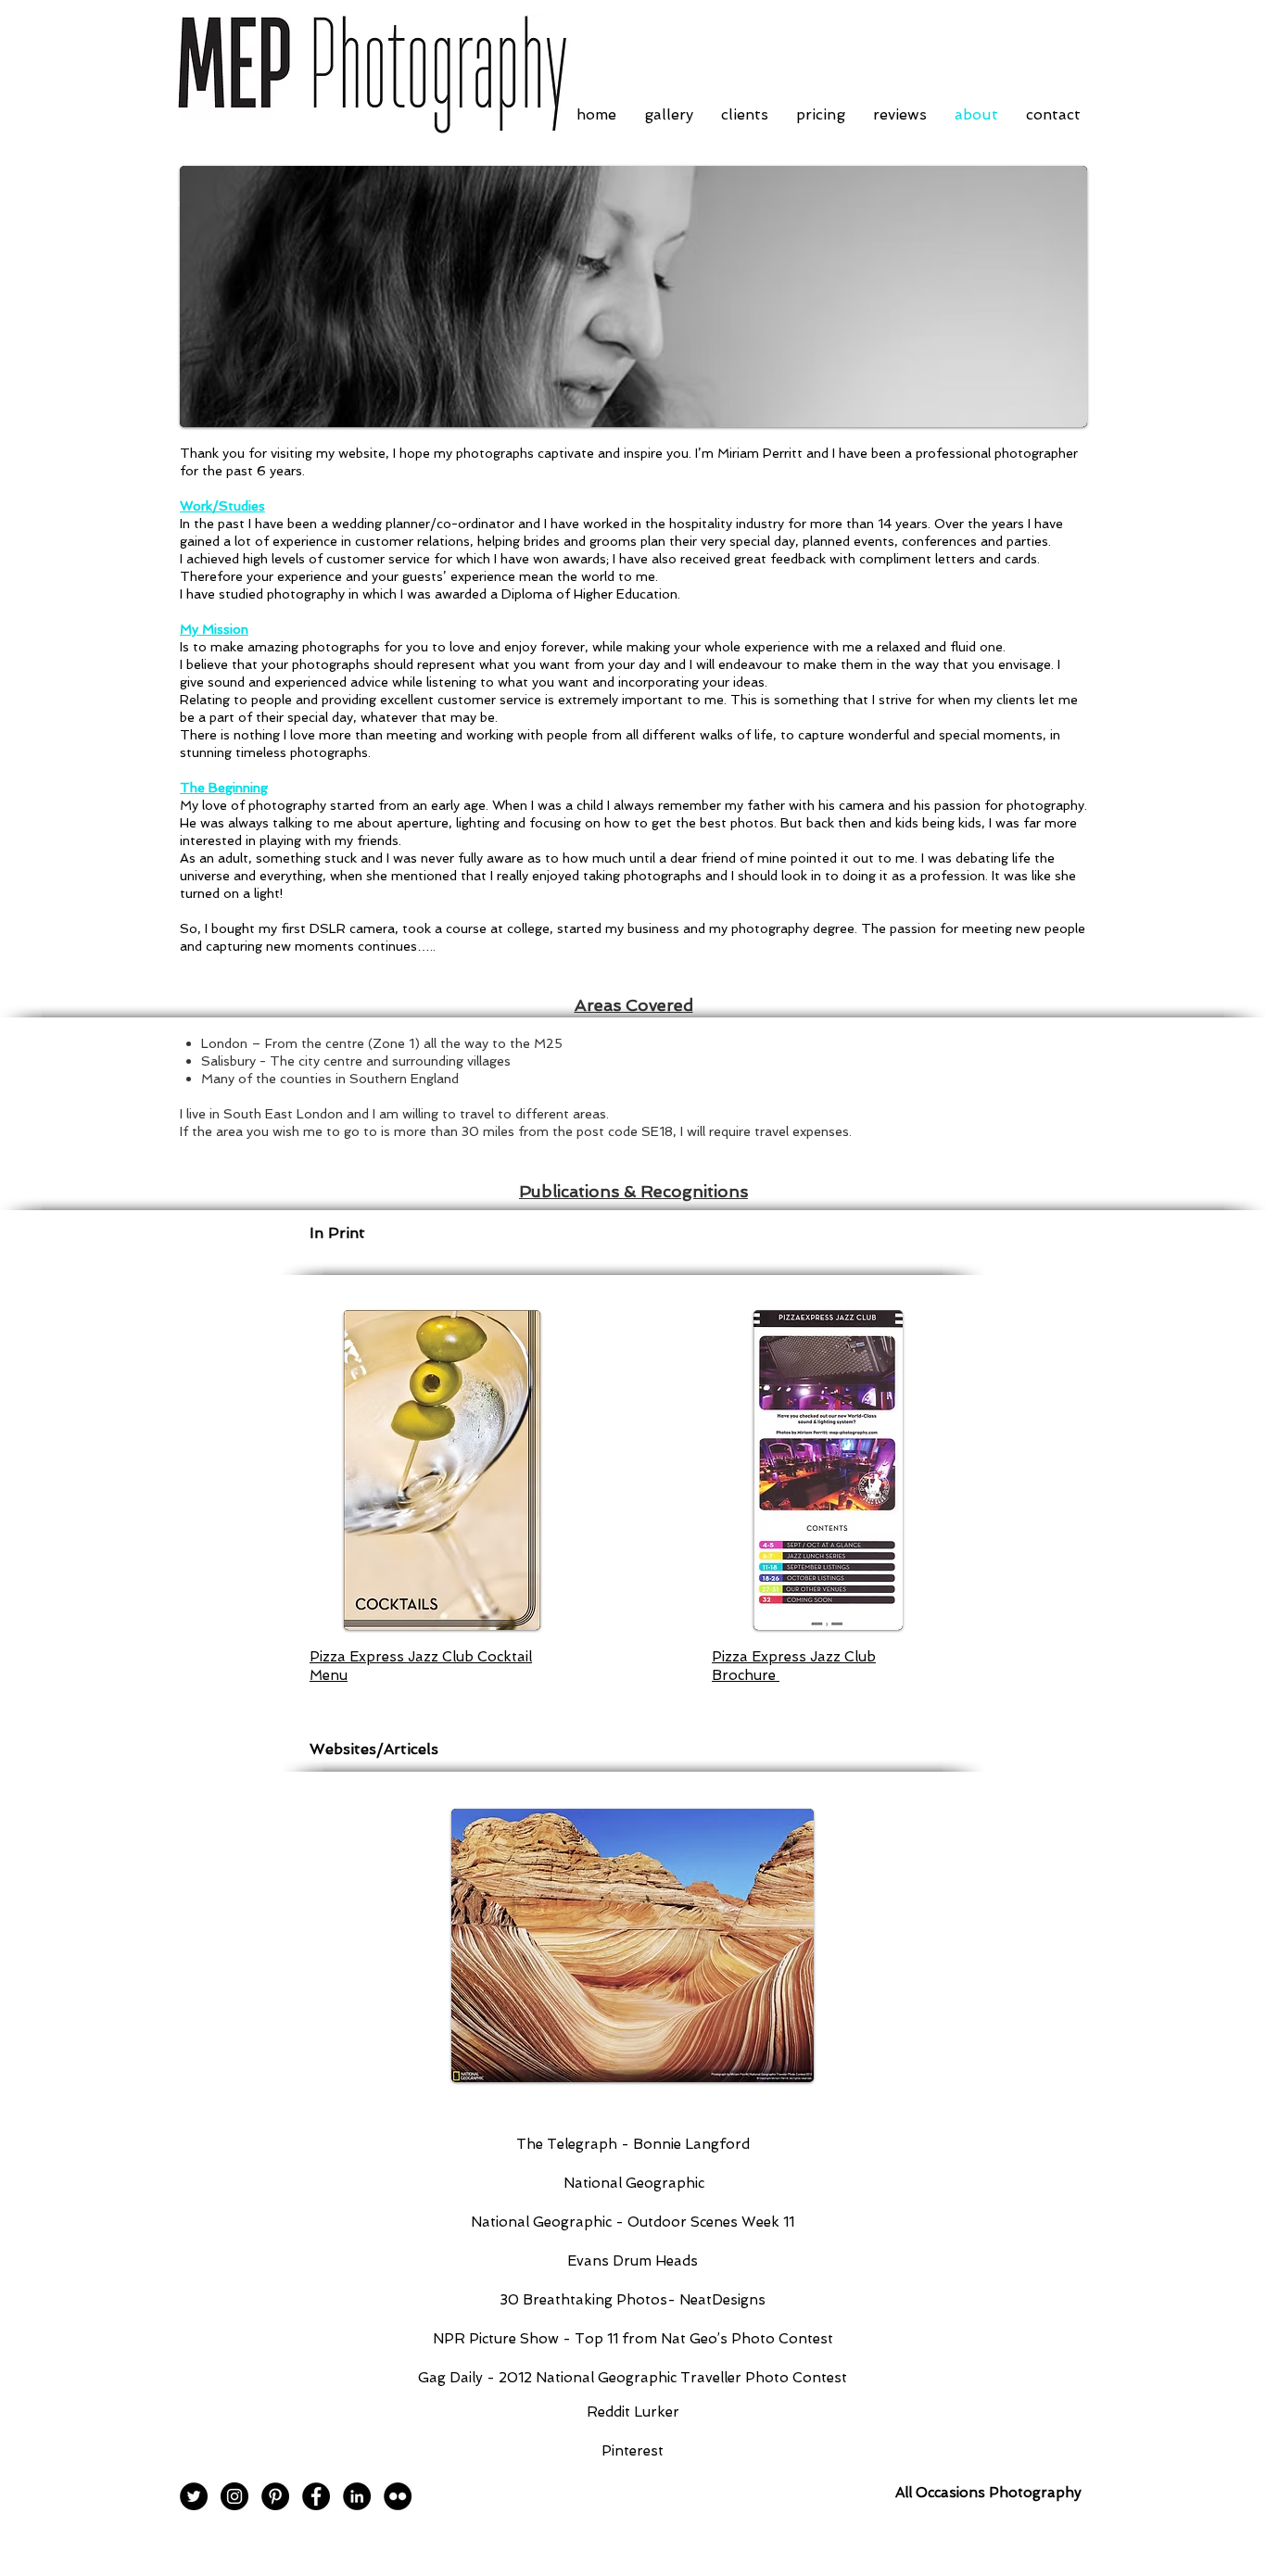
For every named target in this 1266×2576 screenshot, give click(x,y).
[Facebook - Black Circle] (316, 2496)
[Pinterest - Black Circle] (275, 2496)
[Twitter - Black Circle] (194, 2496)
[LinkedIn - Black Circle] (357, 2496)
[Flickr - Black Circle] (398, 2496)
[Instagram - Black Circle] (234, 2496)
